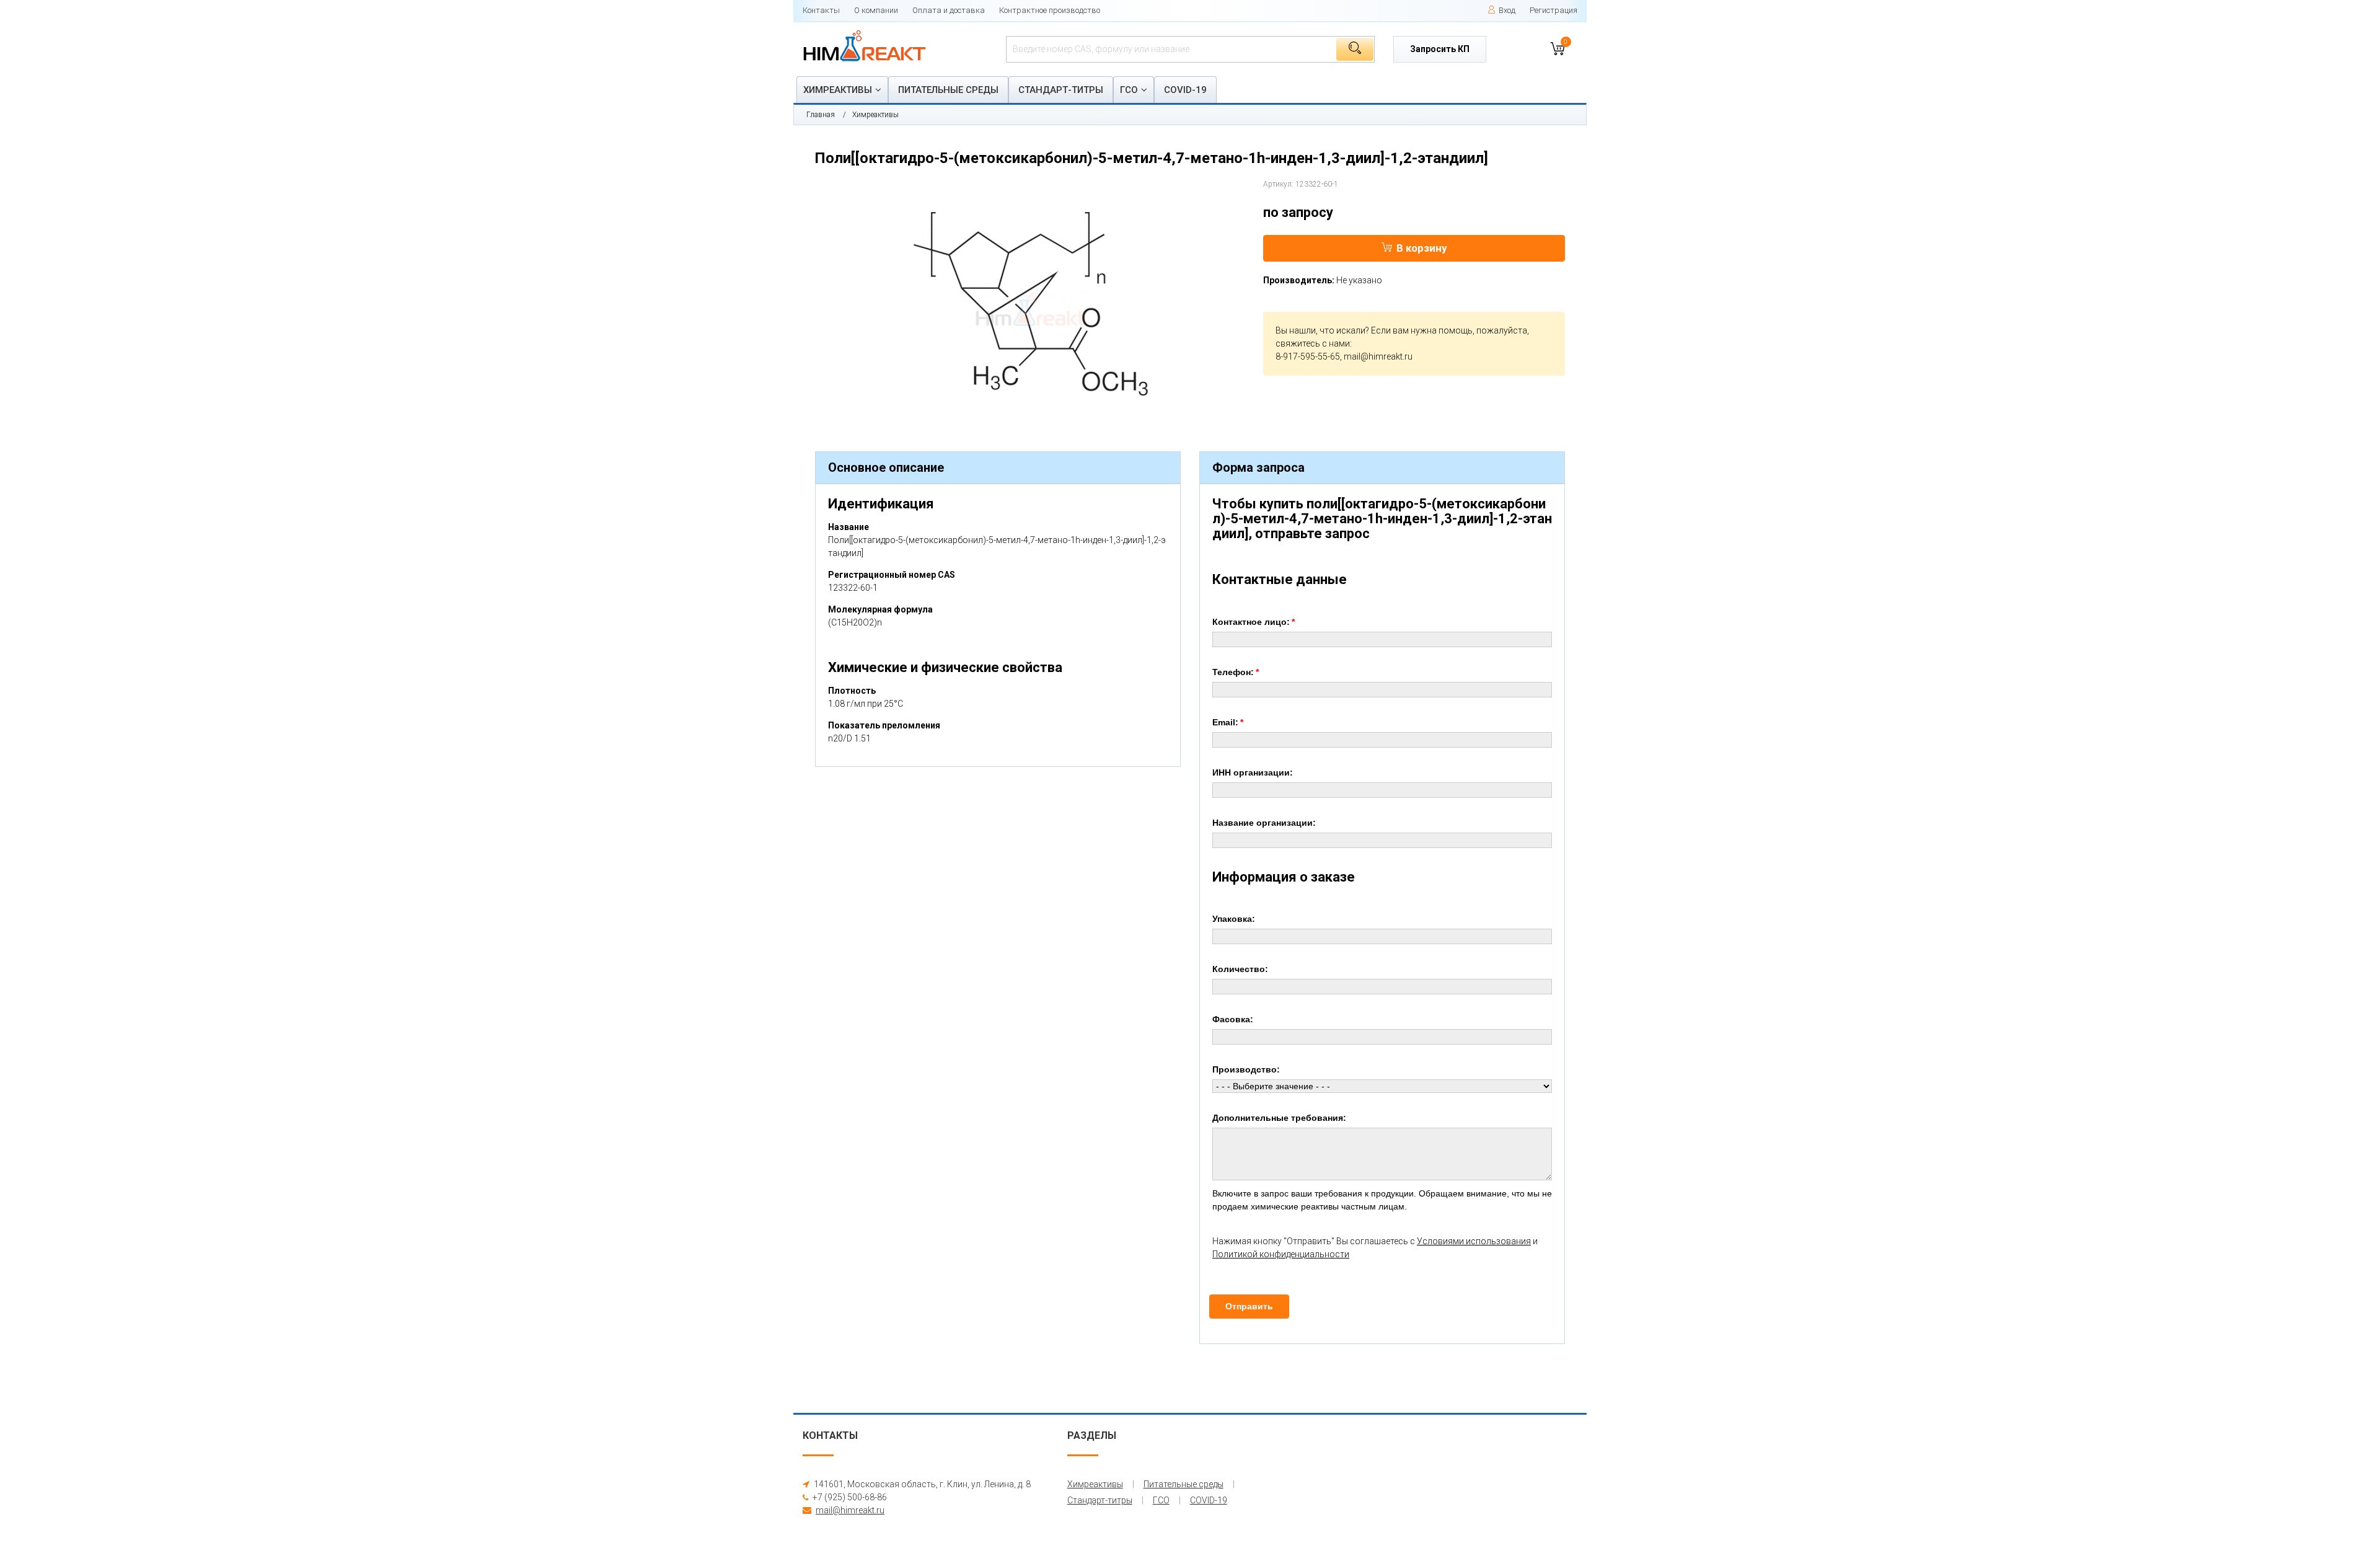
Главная (821, 115)
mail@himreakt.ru (1378, 356)
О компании (876, 10)
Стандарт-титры (1061, 90)
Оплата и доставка (949, 10)
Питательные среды (948, 90)
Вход (1507, 10)
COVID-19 (1185, 90)
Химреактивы (838, 90)
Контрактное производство (1050, 10)
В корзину (1422, 248)
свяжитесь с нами (1313, 343)
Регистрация (1554, 10)
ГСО (1129, 90)
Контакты (821, 10)
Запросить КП (1440, 49)
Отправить (1249, 1306)
